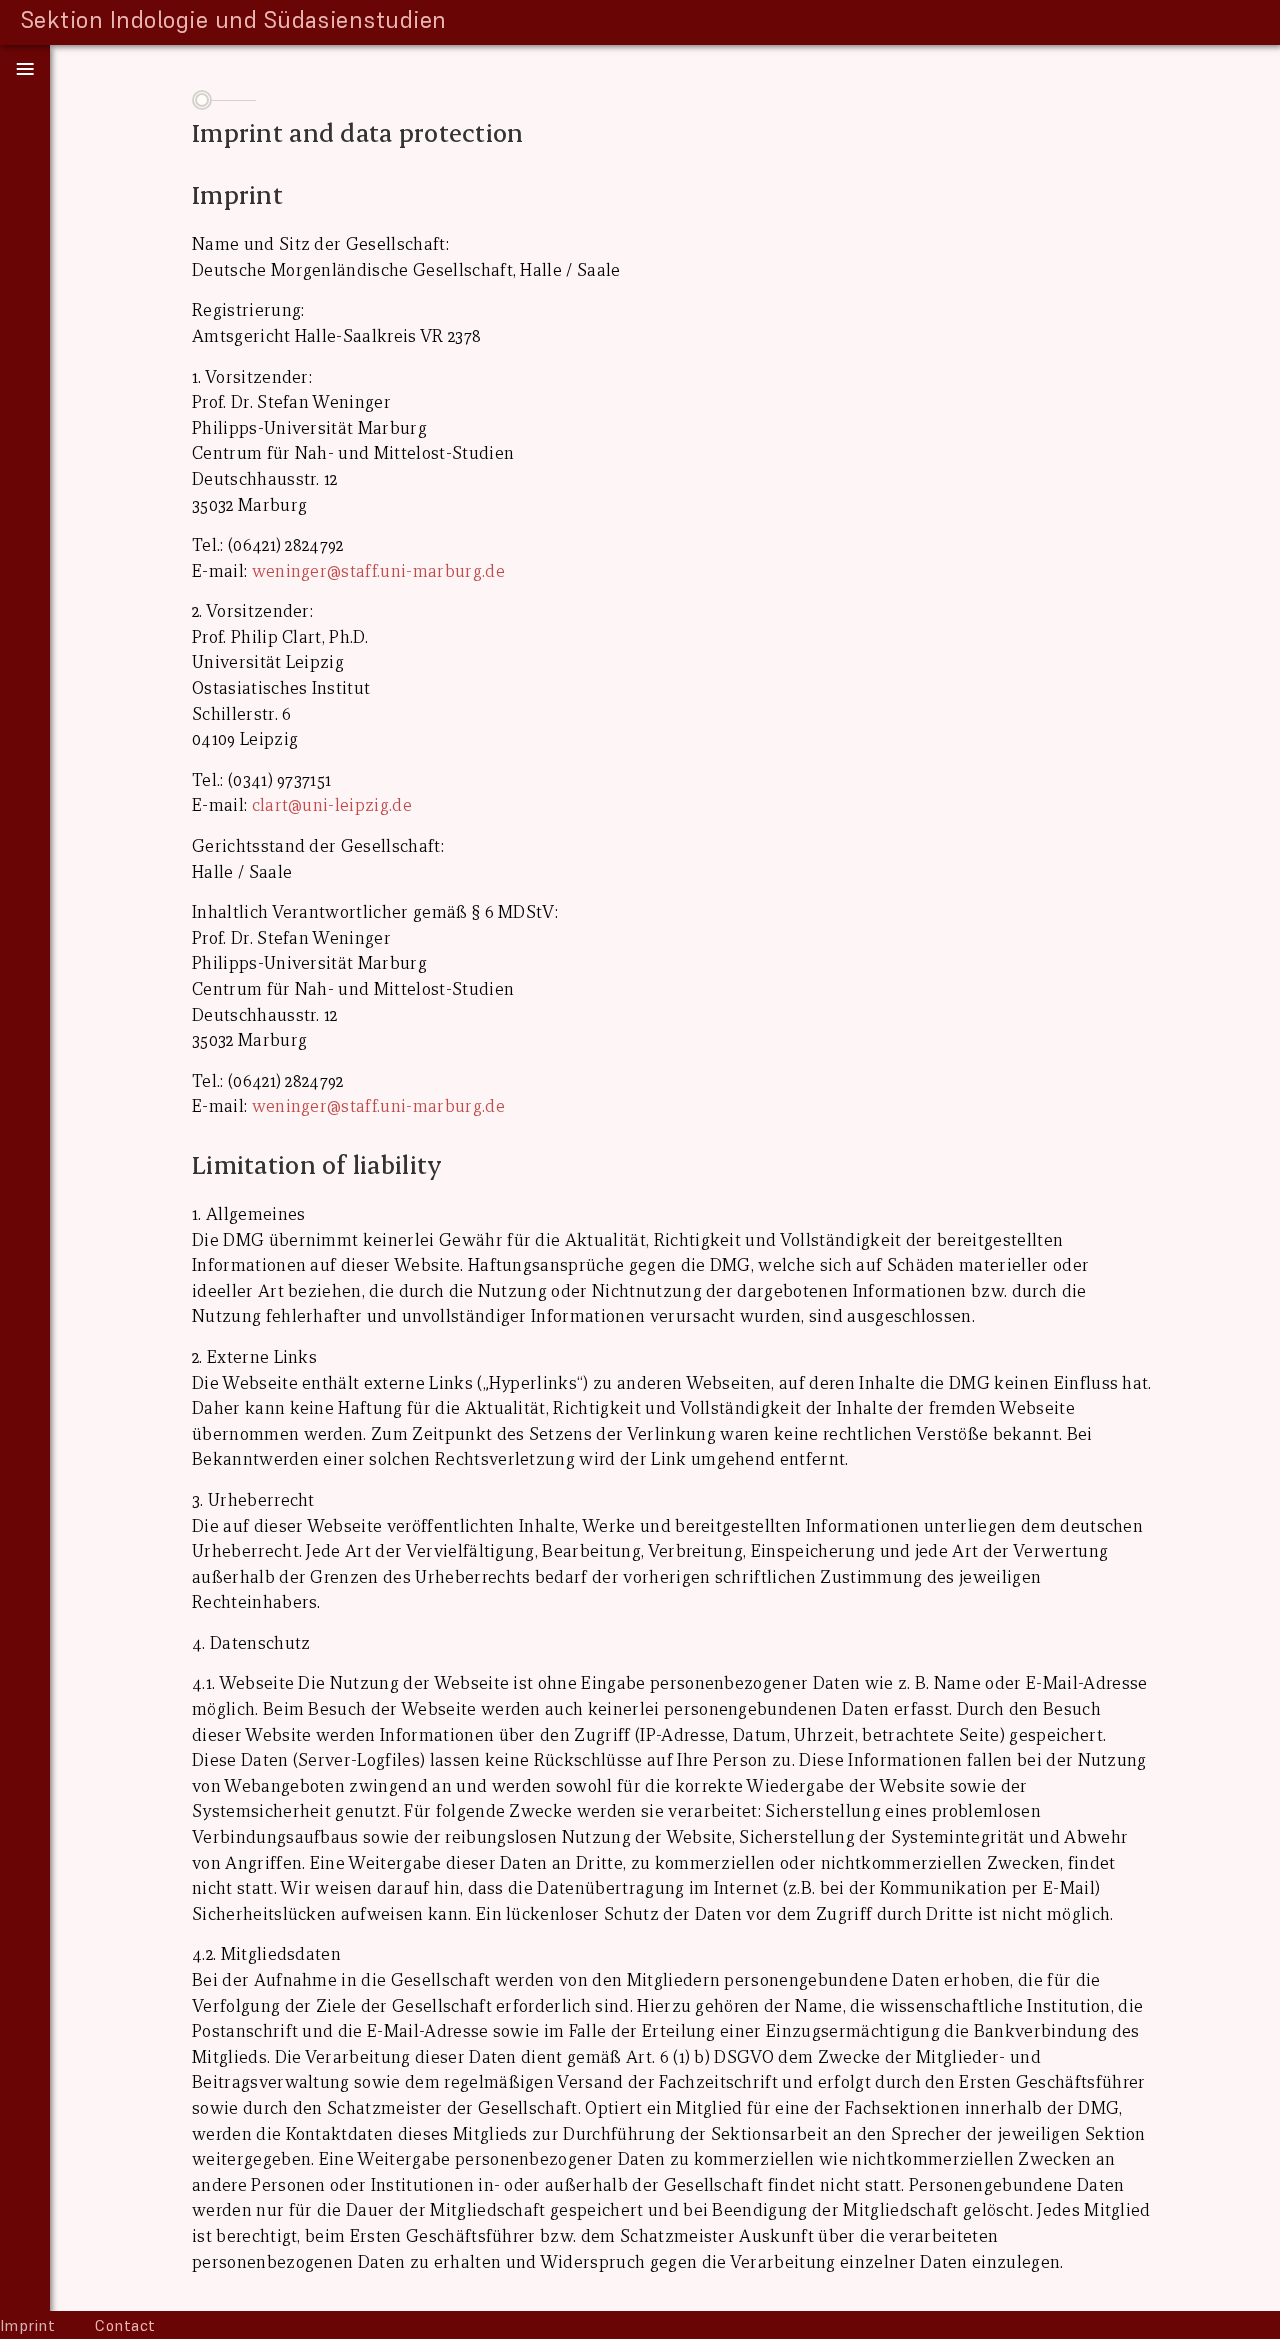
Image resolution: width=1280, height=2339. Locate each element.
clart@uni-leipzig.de (332, 805)
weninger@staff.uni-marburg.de (378, 571)
